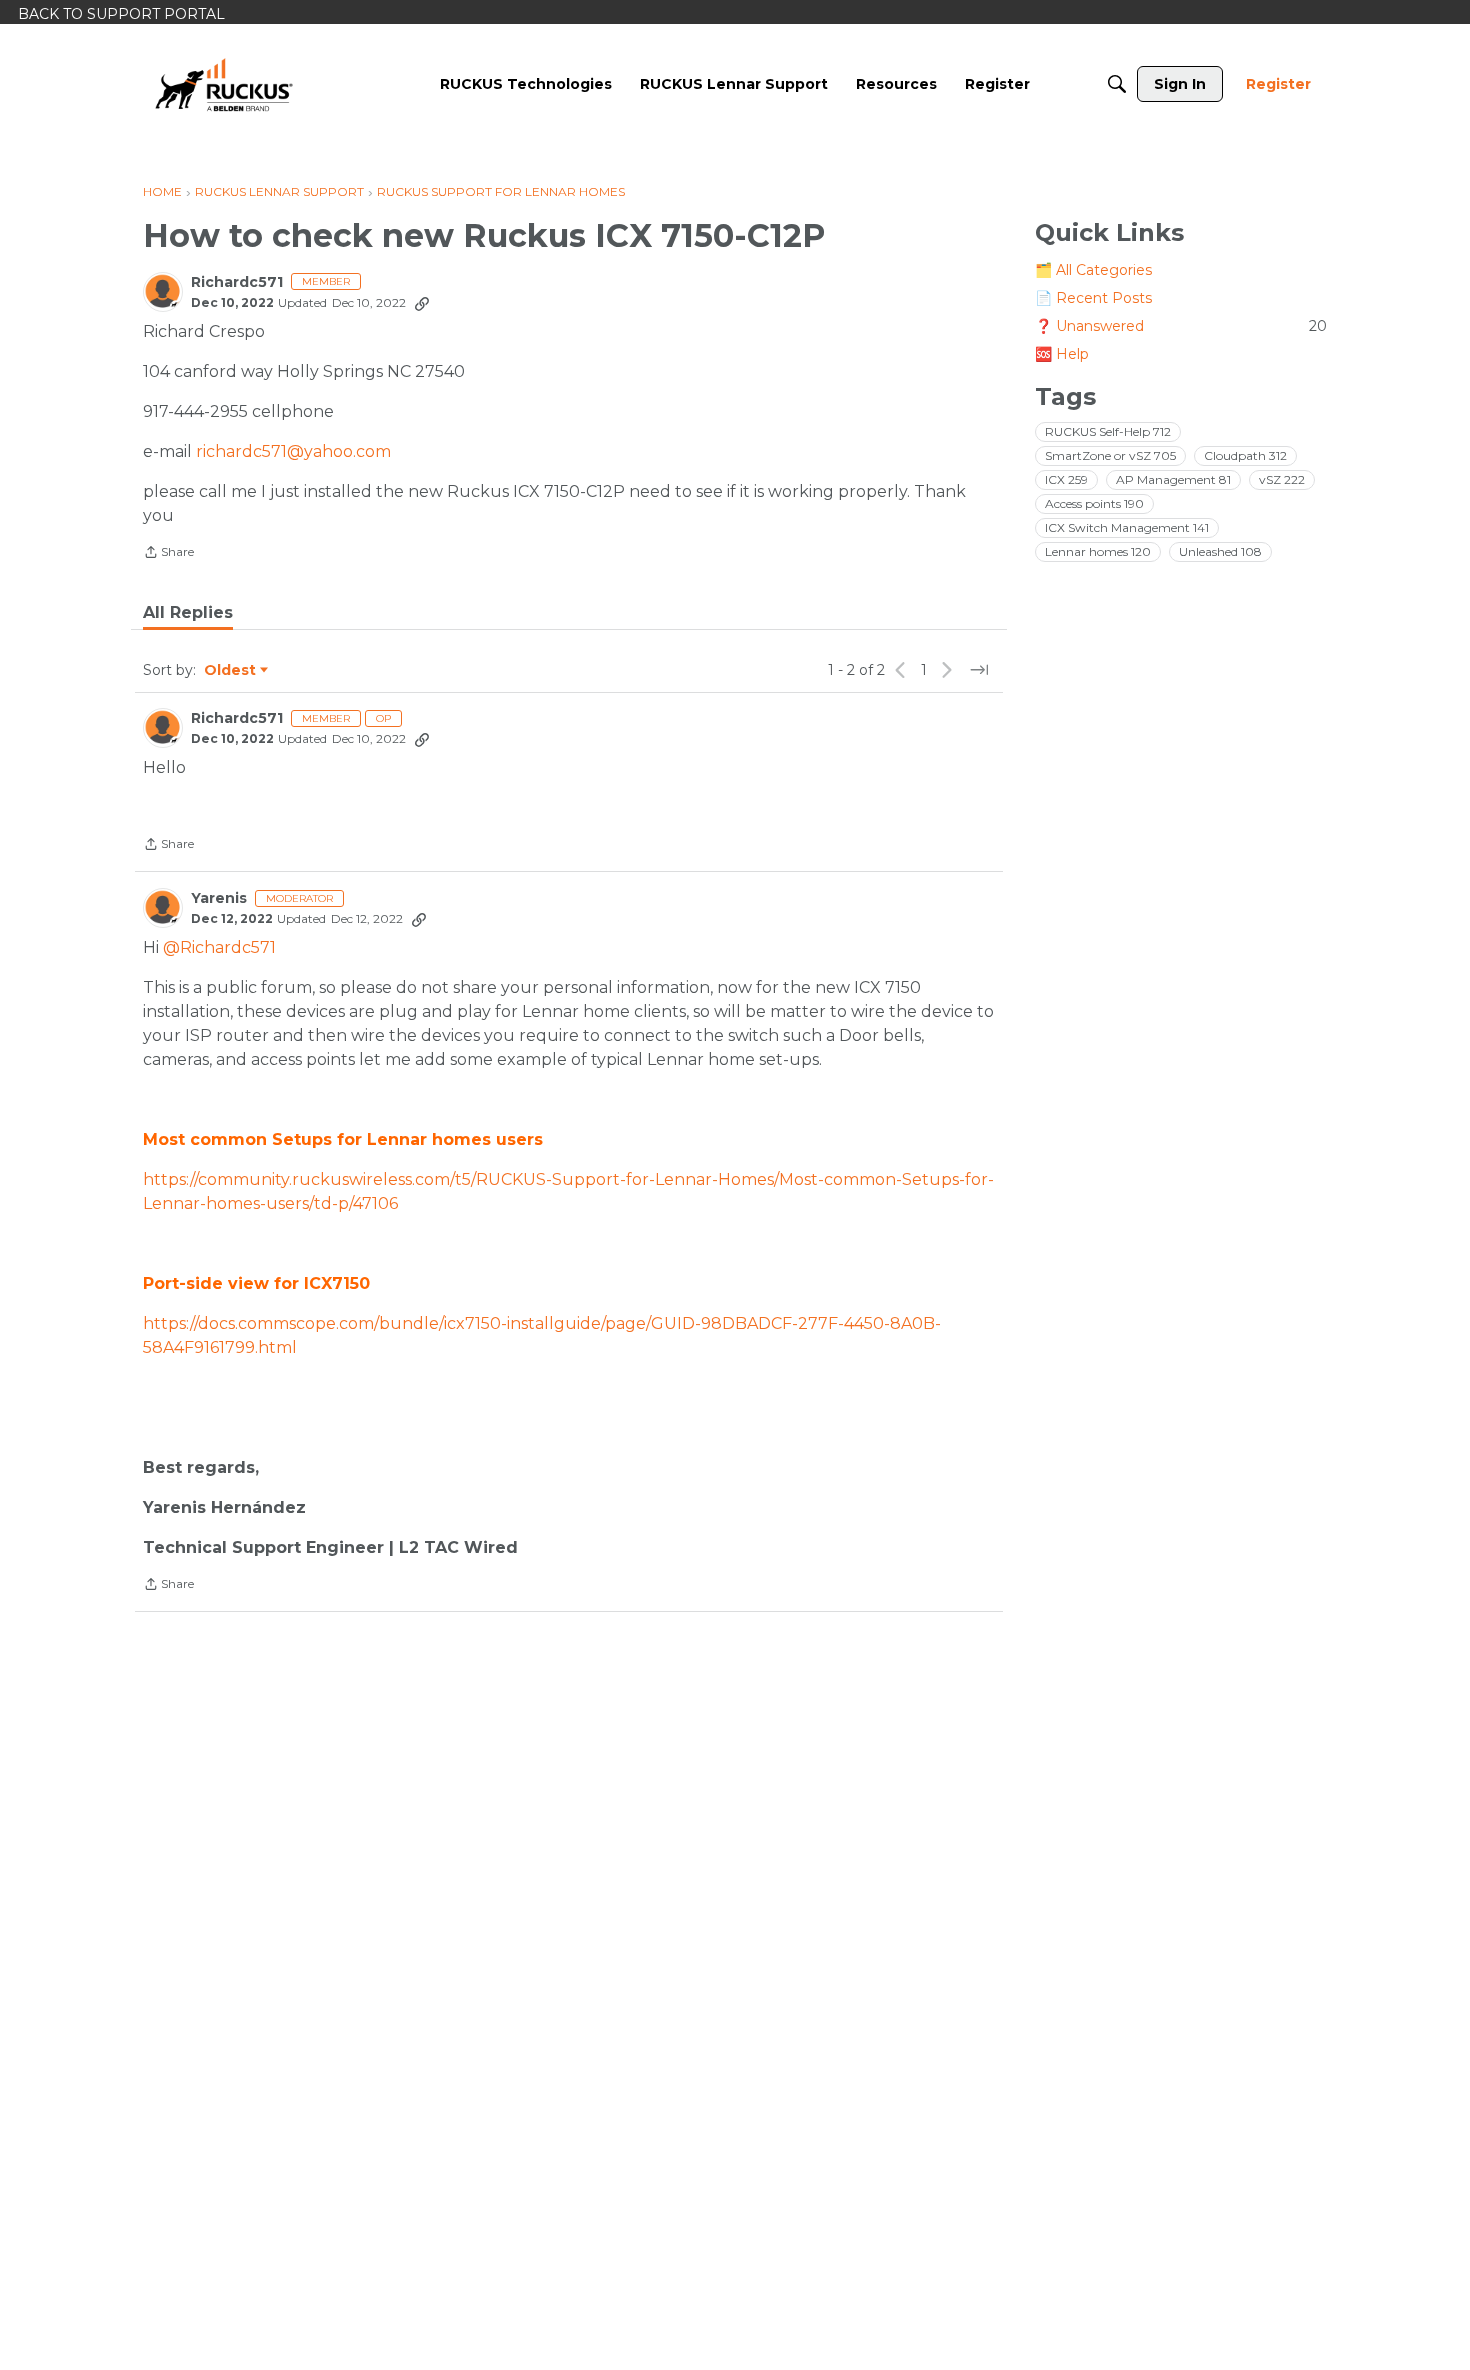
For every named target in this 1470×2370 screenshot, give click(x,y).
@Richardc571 (219, 947)
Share (168, 554)
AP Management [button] (1173, 479)
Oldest (231, 671)
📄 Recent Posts (1093, 298)
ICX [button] (1066, 479)
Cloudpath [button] (1245, 455)
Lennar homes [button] (1098, 551)
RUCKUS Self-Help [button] (1108, 431)
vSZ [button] (1282, 479)
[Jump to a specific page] (979, 670)
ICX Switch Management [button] (1127, 527)
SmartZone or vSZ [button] (1110, 455)
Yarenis (219, 898)
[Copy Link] (422, 303)
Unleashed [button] (1220, 551)
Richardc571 (237, 282)
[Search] (1117, 84)
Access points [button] (1094, 503)
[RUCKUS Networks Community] (224, 84)
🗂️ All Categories (1093, 270)
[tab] (188, 613)
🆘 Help (1062, 354)
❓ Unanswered (1181, 326)
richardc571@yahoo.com (293, 451)
